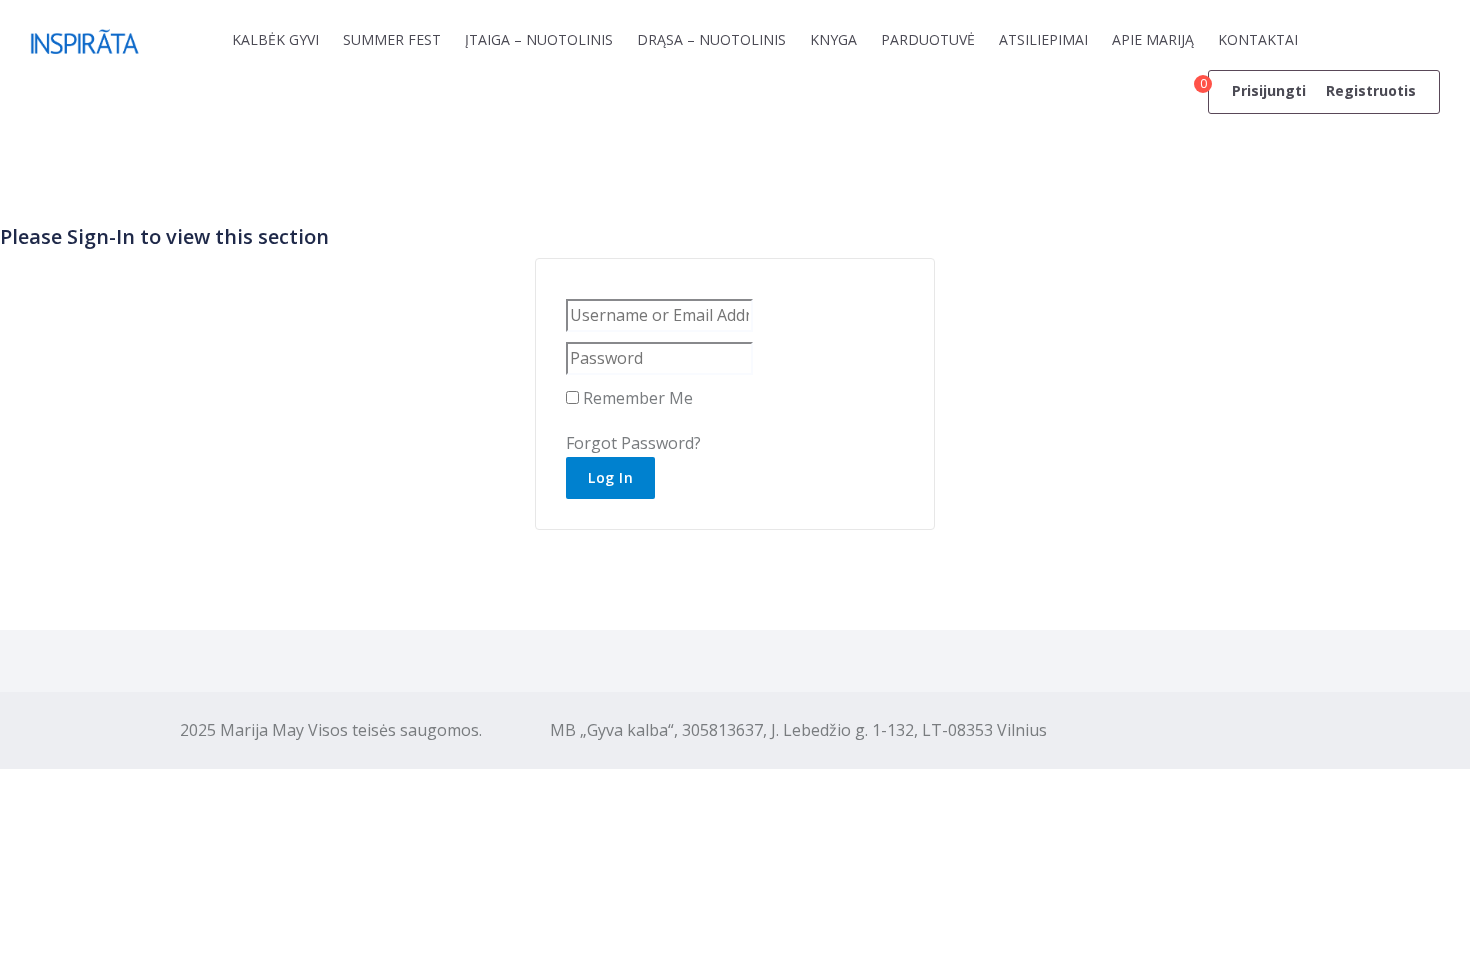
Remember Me (636, 398)
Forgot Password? (633, 443)
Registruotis (1371, 90)
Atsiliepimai (1043, 39)
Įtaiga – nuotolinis (539, 39)
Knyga (833, 39)
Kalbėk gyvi (275, 39)
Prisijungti (1269, 90)
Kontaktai (1258, 39)
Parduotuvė (928, 39)
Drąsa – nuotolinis (711, 39)
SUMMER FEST (392, 39)
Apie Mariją (1153, 39)
